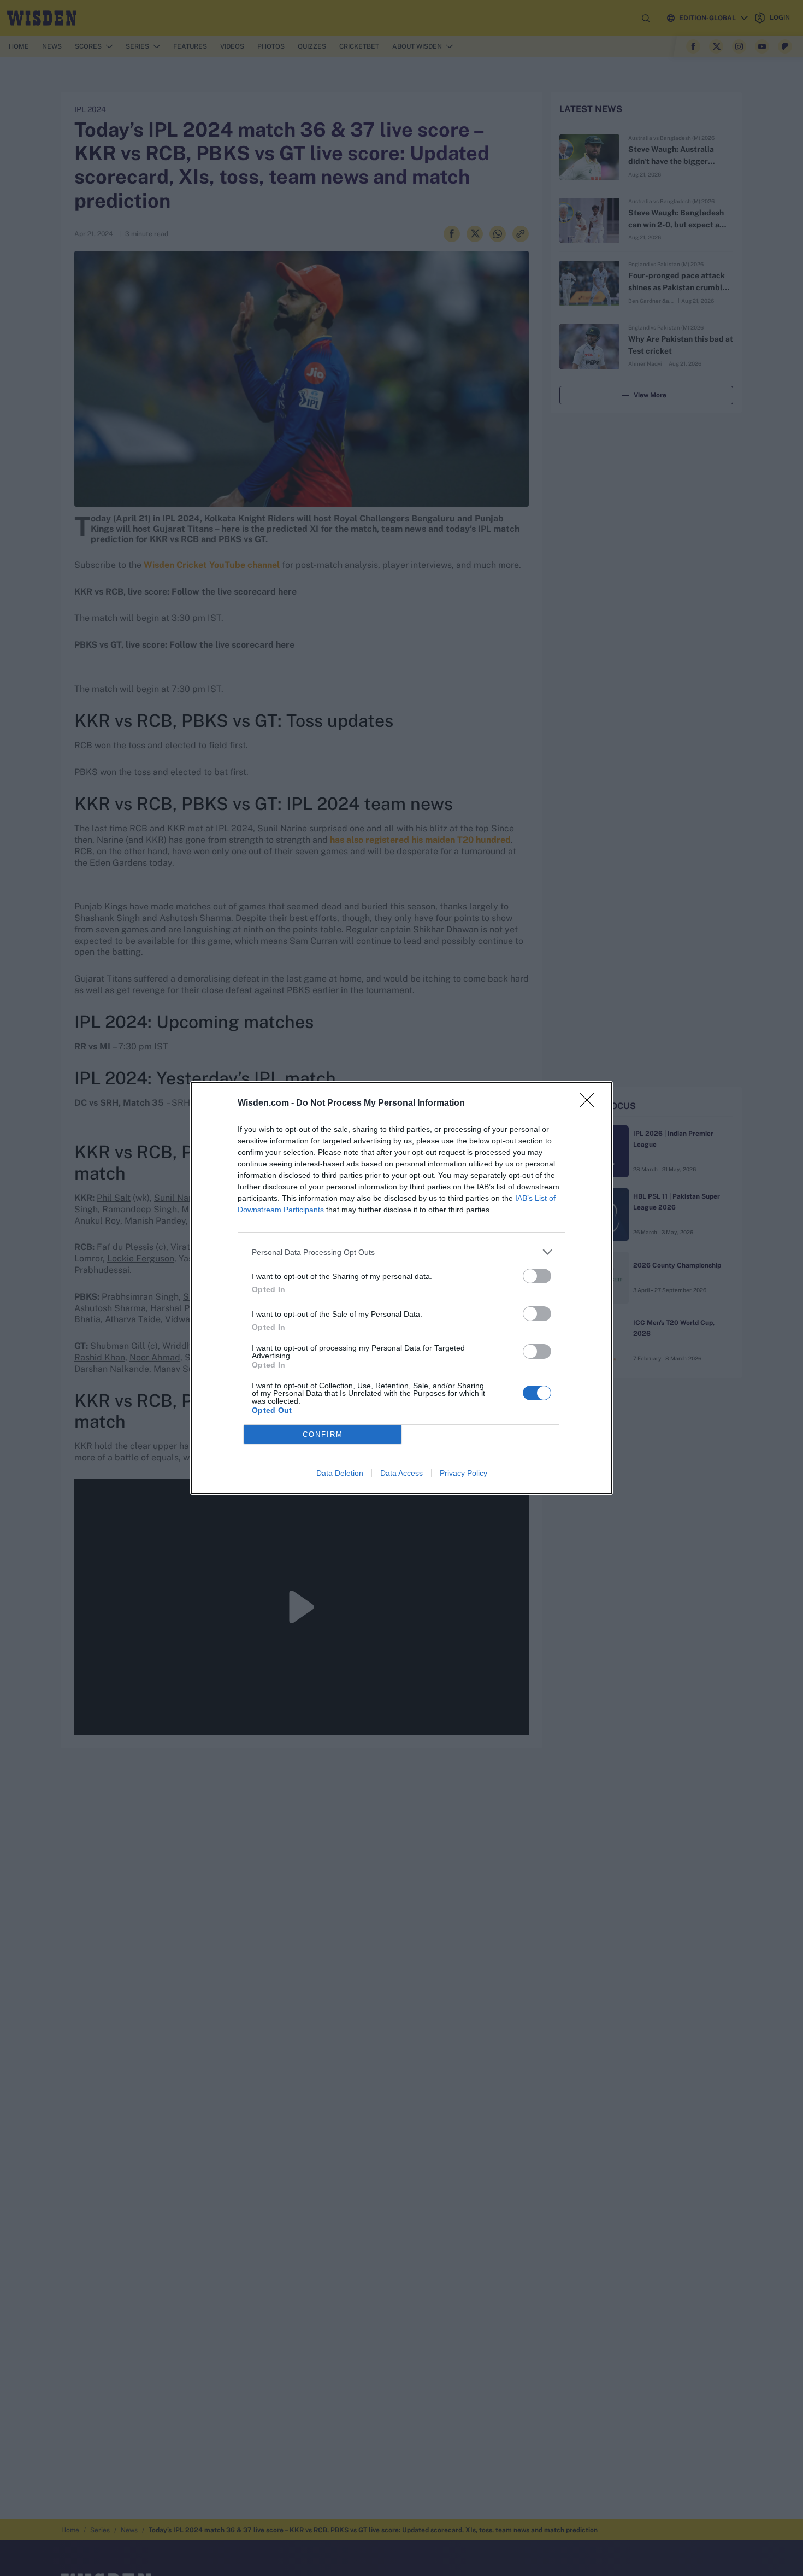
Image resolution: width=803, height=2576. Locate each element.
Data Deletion (340, 1473)
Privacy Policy (464, 1473)
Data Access (401, 1473)
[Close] (591, 1104)
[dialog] (401, 1288)
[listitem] (401, 1252)
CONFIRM (323, 1434)
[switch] (537, 1276)
